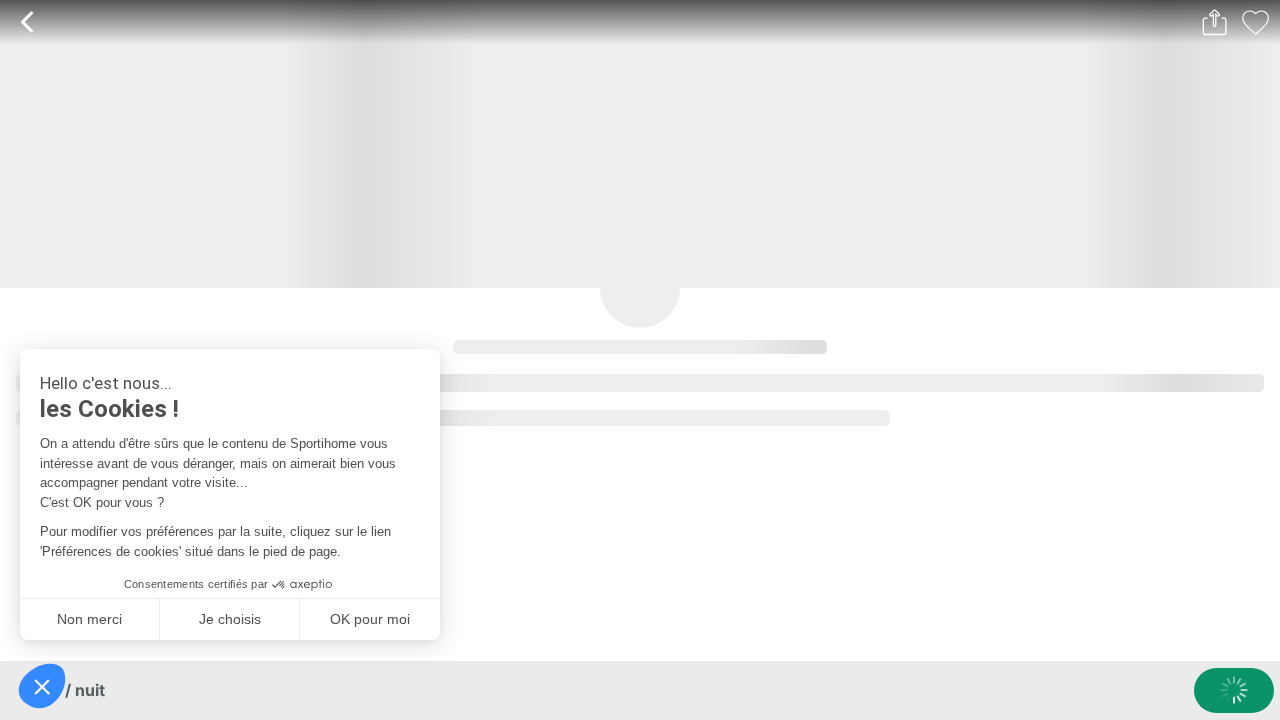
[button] (42, 686)
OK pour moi (370, 619)
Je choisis (230, 619)
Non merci (89, 619)
